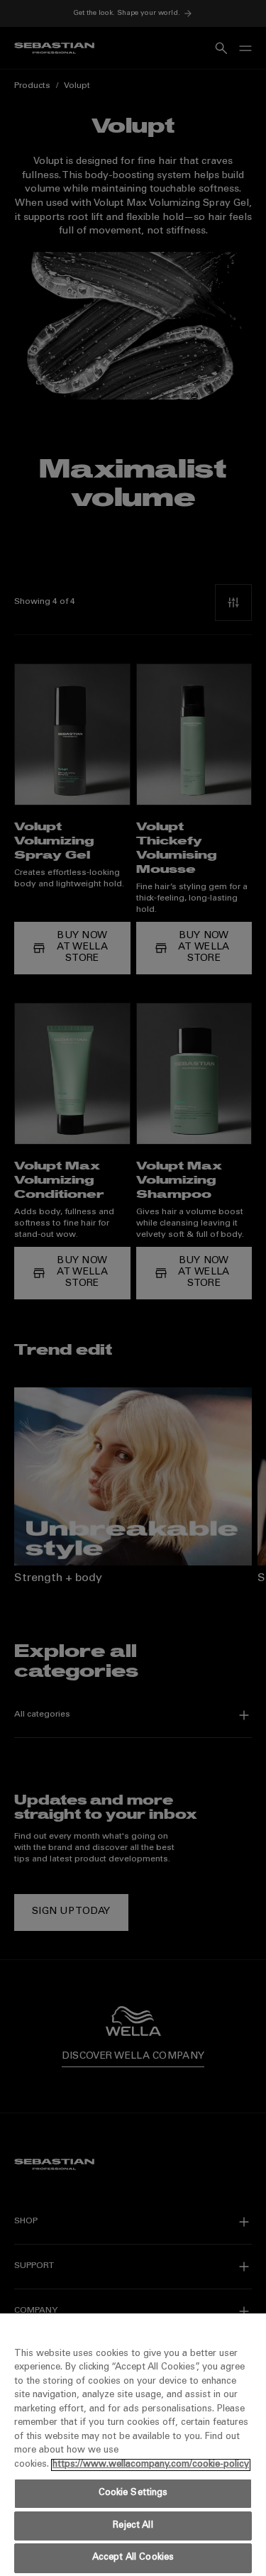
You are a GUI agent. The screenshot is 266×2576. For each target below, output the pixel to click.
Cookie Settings (133, 2493)
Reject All (133, 2526)
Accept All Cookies (133, 2558)
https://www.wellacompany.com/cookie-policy (151, 2465)
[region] (133, 2445)
